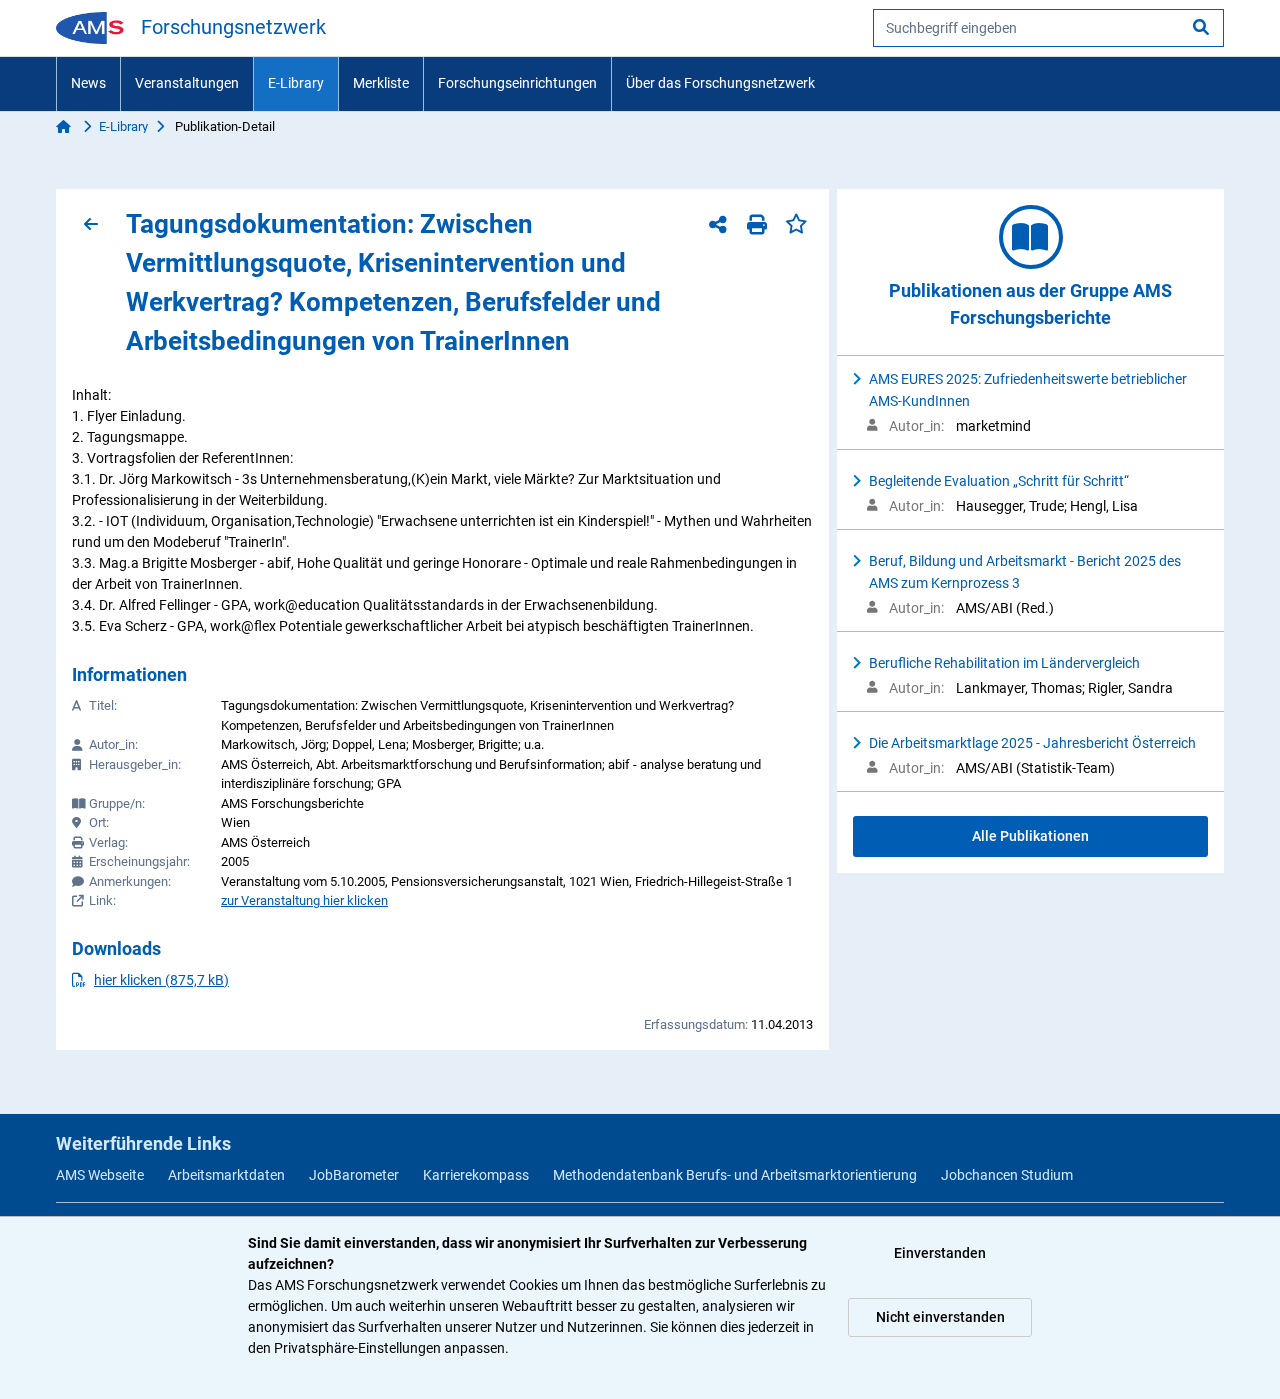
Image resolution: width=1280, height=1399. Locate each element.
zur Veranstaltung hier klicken (304, 900)
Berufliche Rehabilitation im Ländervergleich (1004, 663)
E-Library (296, 83)
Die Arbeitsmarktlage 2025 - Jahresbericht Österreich (1032, 743)
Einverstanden (940, 1253)
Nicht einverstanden (940, 1317)
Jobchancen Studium (1007, 1175)
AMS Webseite (100, 1175)
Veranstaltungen (187, 83)
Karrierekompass (476, 1175)
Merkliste (381, 83)
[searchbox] (1048, 28)
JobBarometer (354, 1175)
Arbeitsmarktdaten (226, 1175)
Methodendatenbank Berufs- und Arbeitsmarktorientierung (735, 1175)
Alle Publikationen (1030, 836)
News (88, 83)
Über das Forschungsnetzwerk (720, 83)
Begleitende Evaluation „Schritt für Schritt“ (999, 481)
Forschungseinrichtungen (517, 83)
